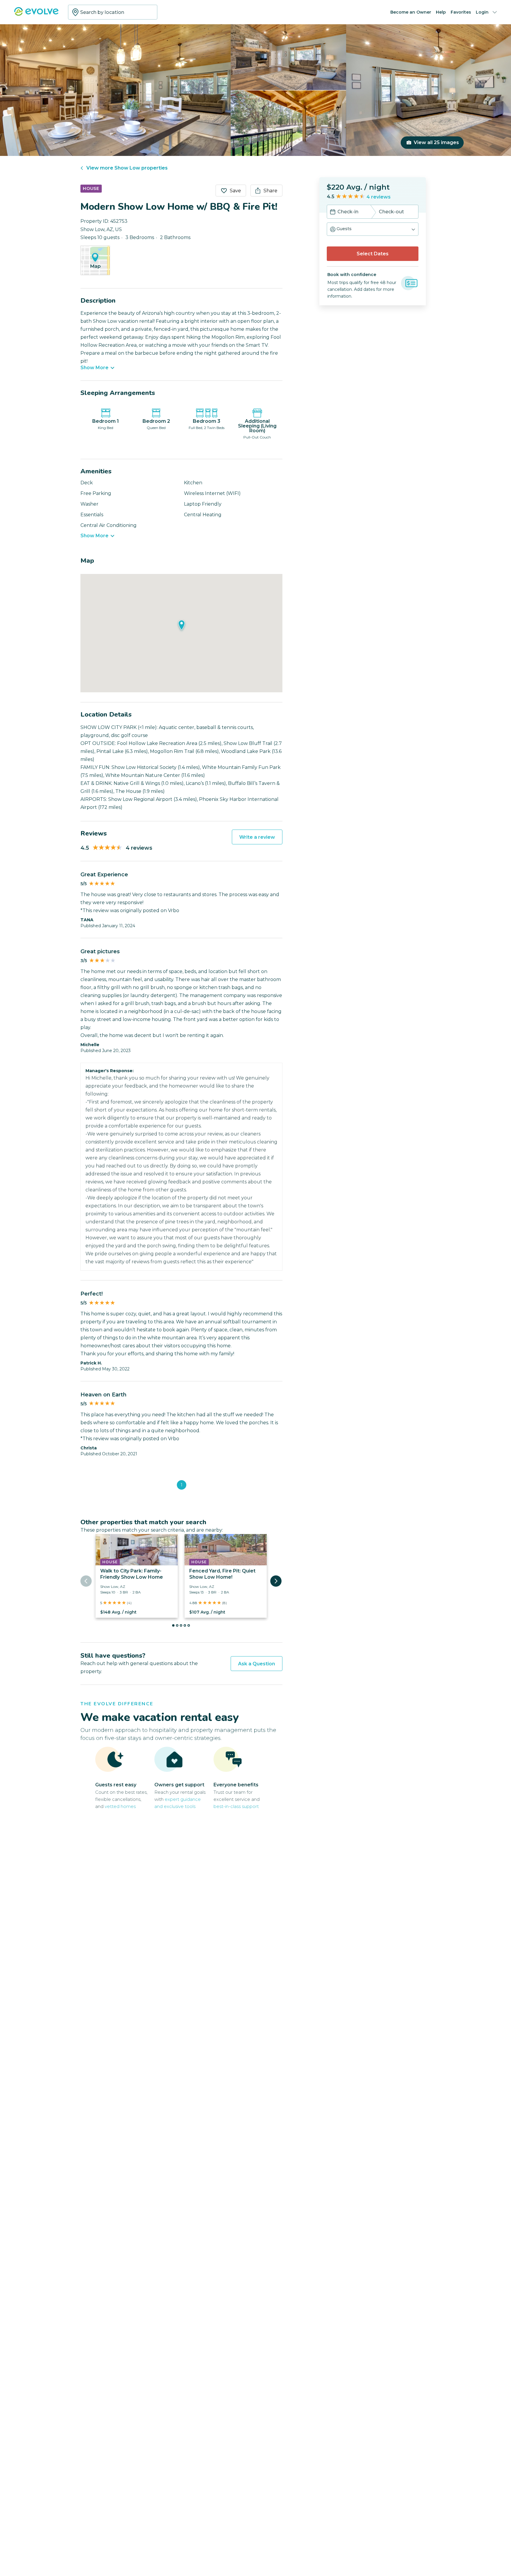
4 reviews (379, 197)
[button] (373, 229)
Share (270, 191)
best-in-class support (236, 1806)
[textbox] (113, 12)
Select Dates (373, 254)
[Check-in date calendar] (333, 212)
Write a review (257, 837)
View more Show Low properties (127, 168)
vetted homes (120, 1806)
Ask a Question (257, 1664)
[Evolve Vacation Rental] (36, 14)
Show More (94, 368)
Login (482, 12)
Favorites (461, 12)
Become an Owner (411, 12)
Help (441, 12)
